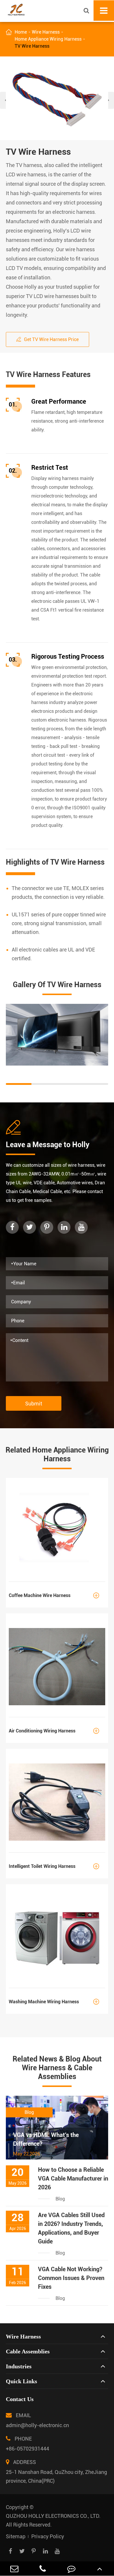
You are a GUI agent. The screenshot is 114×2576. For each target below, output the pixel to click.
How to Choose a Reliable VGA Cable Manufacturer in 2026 (73, 2178)
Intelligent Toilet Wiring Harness (54, 1866)
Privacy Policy (48, 2536)
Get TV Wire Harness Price (47, 339)
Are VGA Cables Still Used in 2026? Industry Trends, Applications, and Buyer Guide (71, 2228)
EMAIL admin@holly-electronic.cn (37, 2420)
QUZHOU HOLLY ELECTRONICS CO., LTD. (53, 2516)
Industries (19, 2366)
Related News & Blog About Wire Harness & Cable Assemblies (57, 2068)
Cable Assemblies (28, 2351)
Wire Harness (46, 32)
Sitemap (16, 2536)
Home (21, 32)
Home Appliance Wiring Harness (48, 39)
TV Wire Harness (32, 46)
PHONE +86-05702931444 (27, 2444)
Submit (34, 1404)
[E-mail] (14, 2569)
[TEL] (43, 2569)
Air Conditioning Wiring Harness (54, 1731)
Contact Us (20, 2399)
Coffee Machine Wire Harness (54, 1595)
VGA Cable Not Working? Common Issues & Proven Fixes (71, 2278)
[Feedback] (71, 2569)
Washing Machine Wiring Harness (54, 2002)
